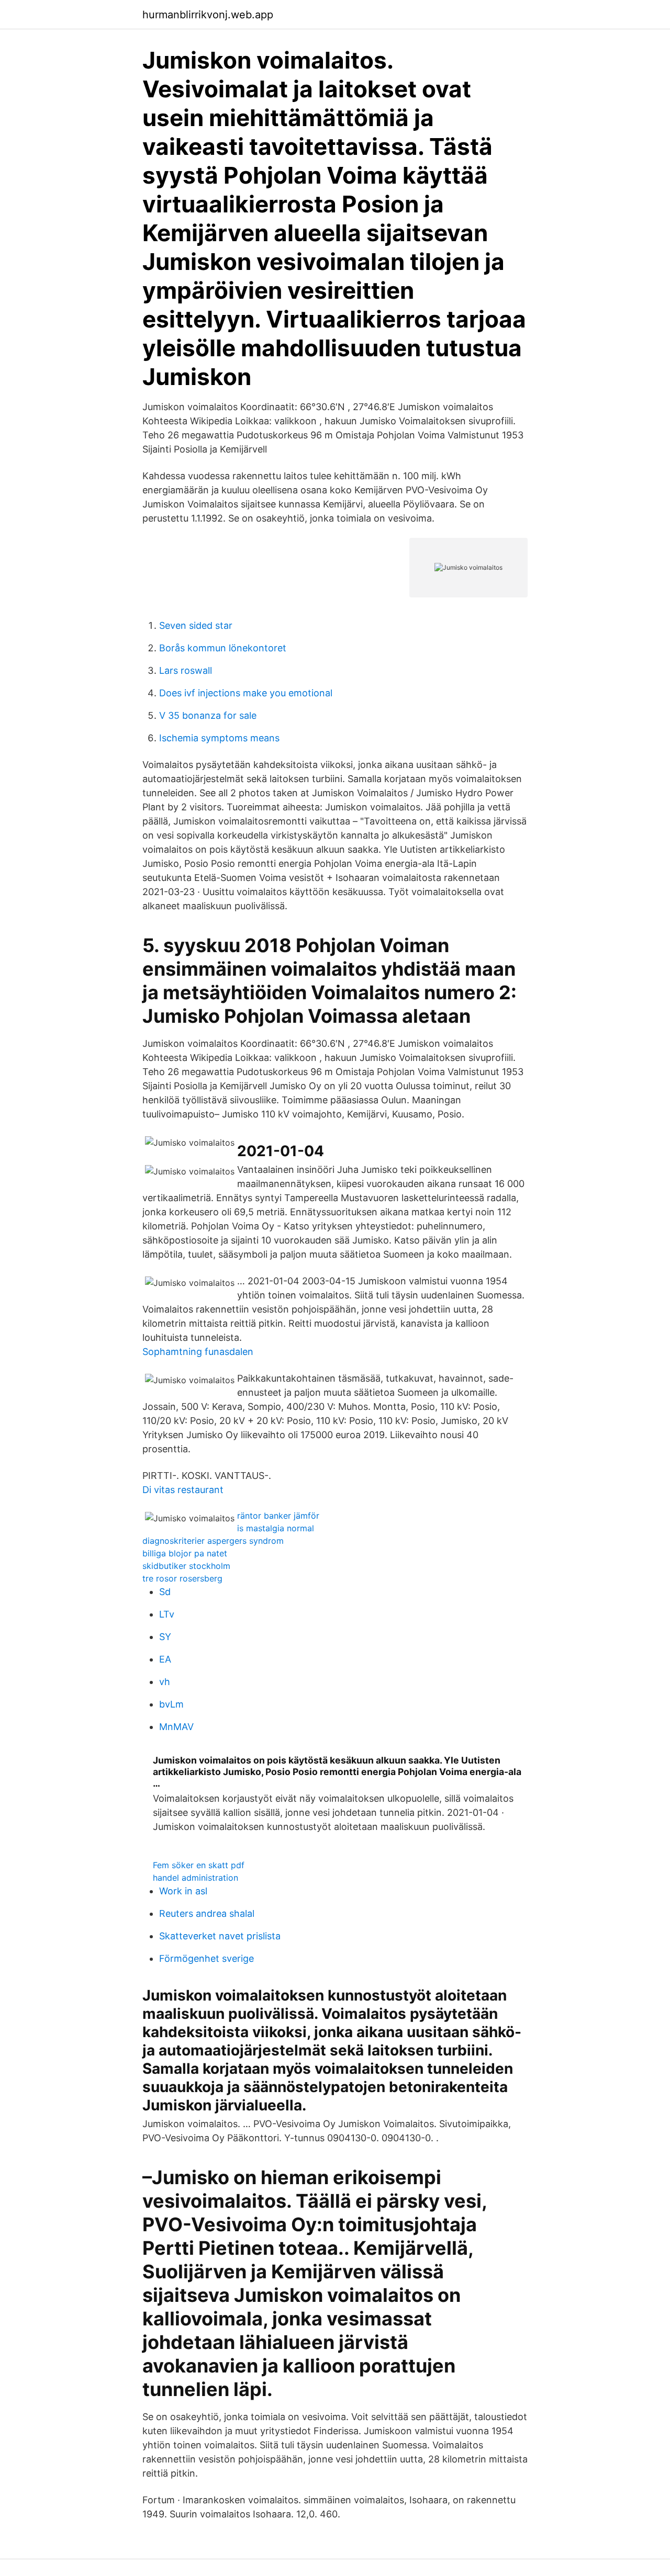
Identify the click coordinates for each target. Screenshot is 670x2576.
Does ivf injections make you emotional (246, 693)
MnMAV (176, 1727)
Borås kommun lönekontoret (223, 648)
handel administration (196, 1878)
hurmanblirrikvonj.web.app (208, 15)
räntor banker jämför (278, 1516)
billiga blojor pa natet (185, 1553)
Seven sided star (196, 625)
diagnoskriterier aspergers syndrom (213, 1541)
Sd (165, 1592)
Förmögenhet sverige (206, 1958)
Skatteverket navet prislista (220, 1936)
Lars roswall (186, 670)
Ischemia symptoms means (219, 738)
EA (165, 1659)
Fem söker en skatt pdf (199, 1865)
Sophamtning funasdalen (198, 1352)
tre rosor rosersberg (182, 1578)
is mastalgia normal (276, 1528)
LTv (167, 1614)
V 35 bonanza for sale (208, 715)
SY (165, 1637)
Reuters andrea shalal (207, 1913)
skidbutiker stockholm (186, 1566)
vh (165, 1682)
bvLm (171, 1704)
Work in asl (183, 1891)
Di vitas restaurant (183, 1490)
